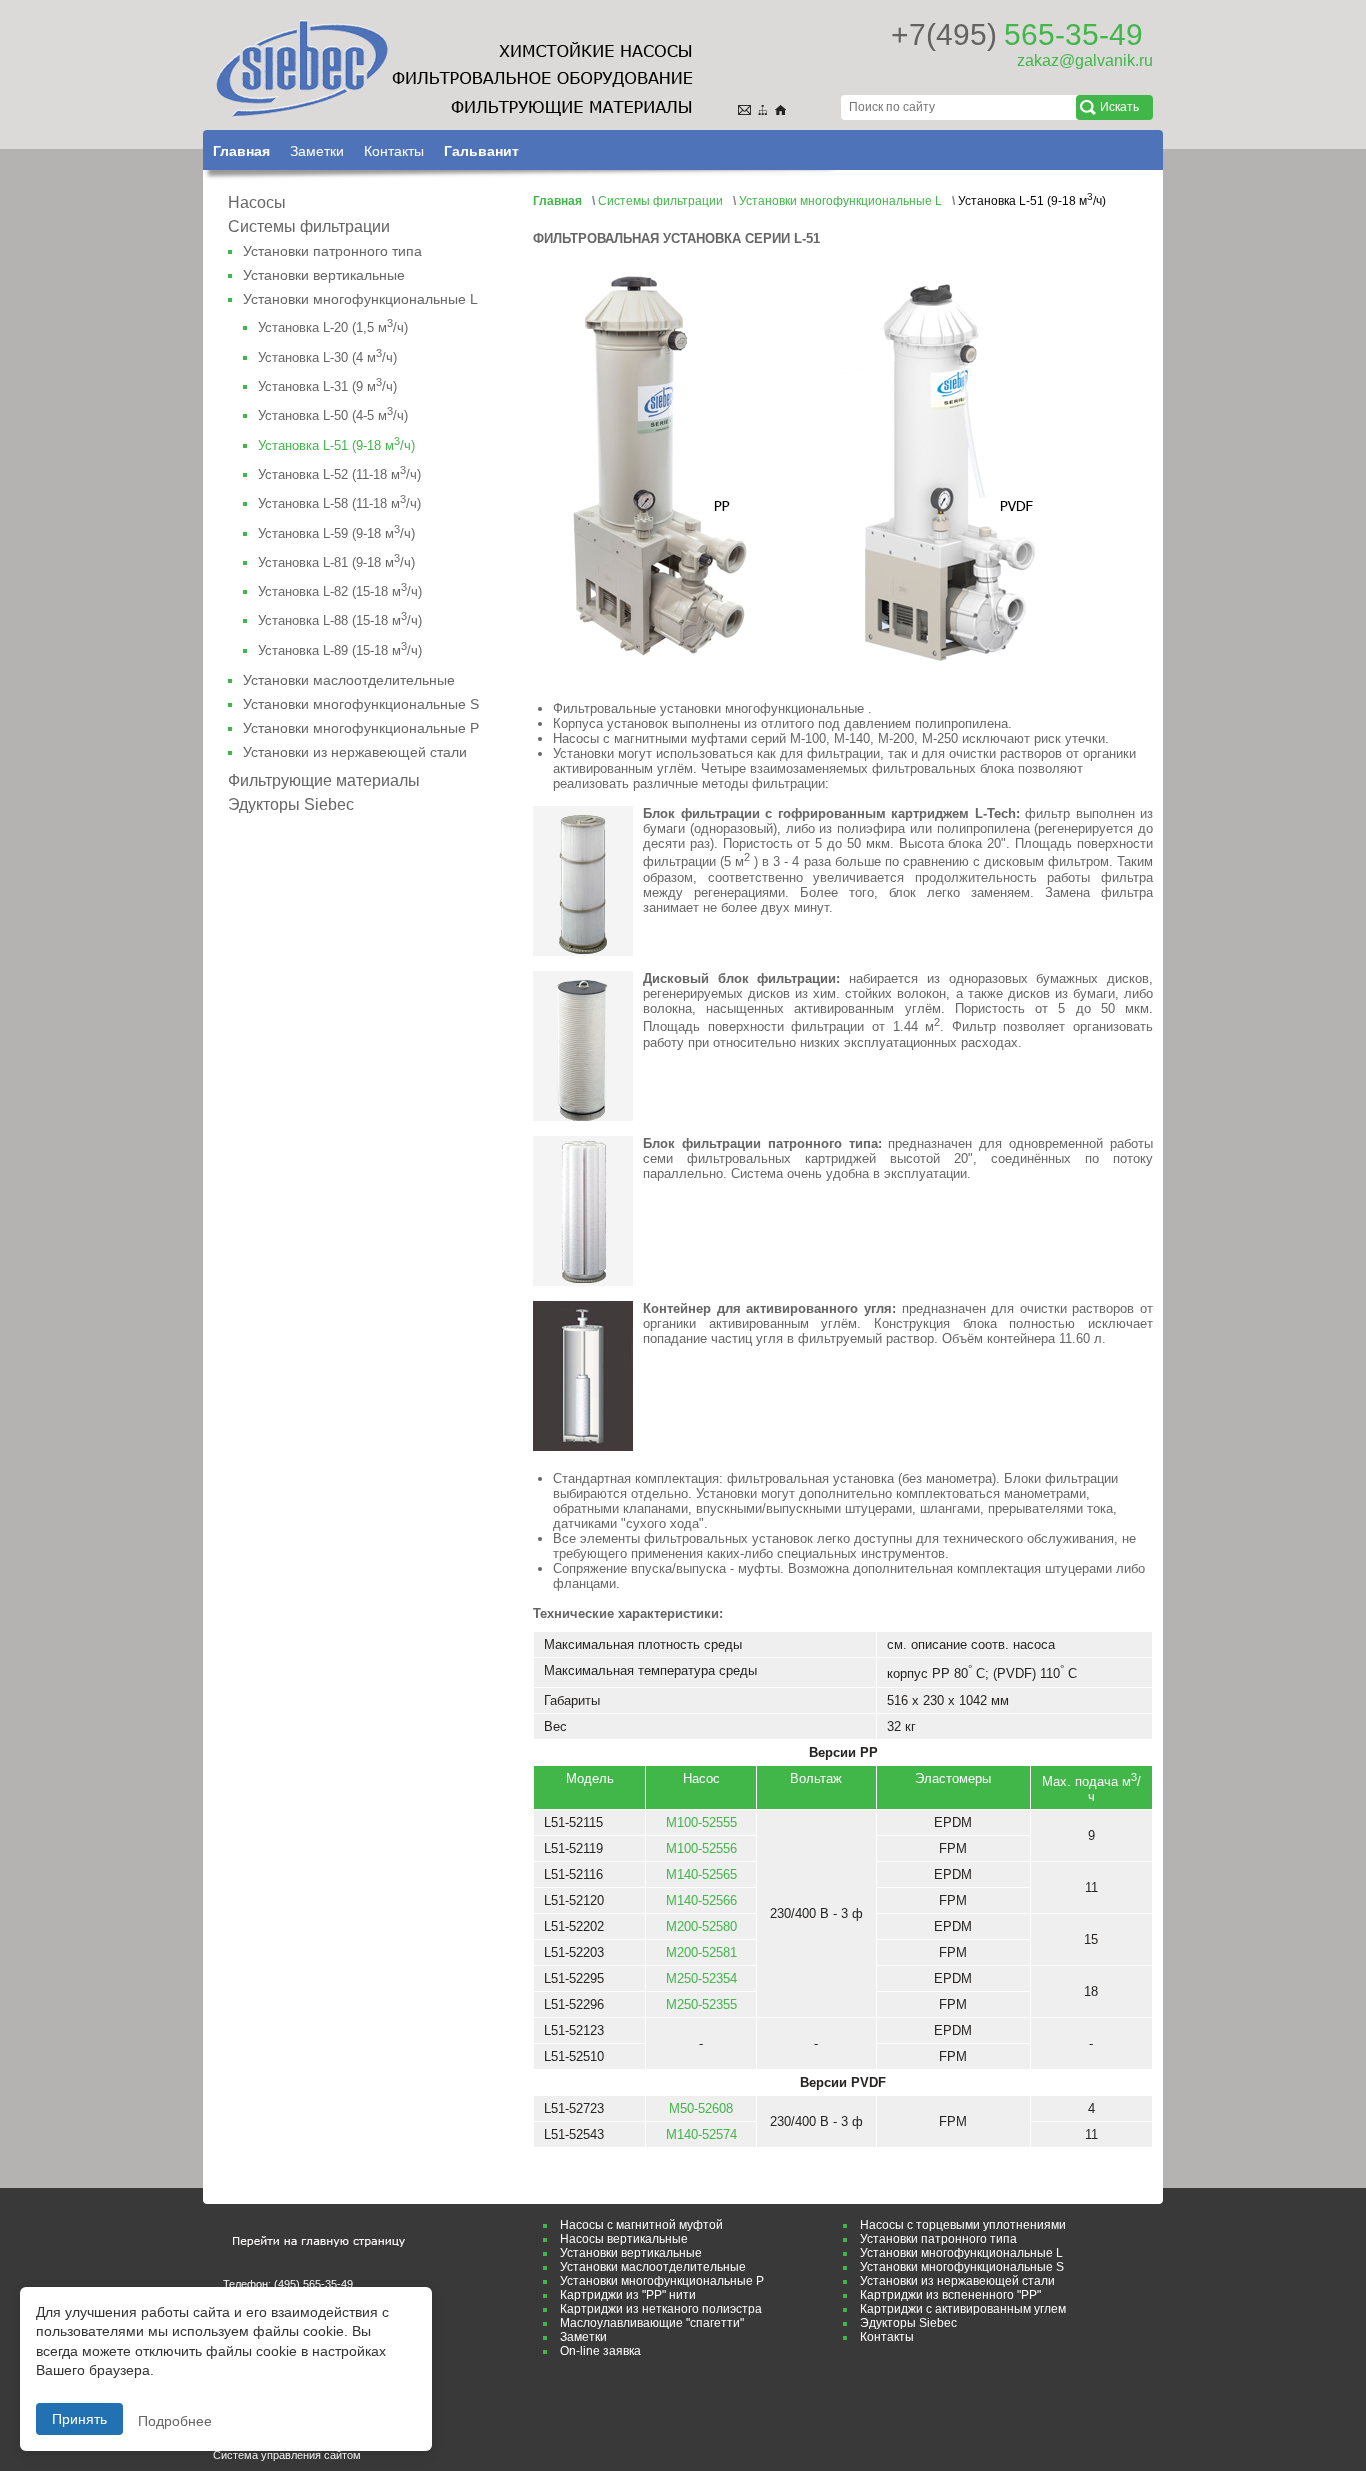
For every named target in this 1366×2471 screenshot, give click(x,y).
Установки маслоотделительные (349, 680)
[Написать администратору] (747, 107)
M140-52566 (701, 1900)
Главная (241, 151)
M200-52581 (701, 1952)
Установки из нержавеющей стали (355, 752)
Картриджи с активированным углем (963, 2309)
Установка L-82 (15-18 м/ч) (340, 591)
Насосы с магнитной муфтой (641, 2225)
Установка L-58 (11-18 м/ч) (339, 503)
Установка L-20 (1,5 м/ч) (333, 327)
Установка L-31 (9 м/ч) (327, 386)
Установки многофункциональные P (361, 728)
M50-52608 (701, 2108)
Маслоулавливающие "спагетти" (652, 2323)
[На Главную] (783, 107)
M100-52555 (701, 1822)
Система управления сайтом (287, 2455)
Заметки (317, 151)
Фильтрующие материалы (324, 780)
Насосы (257, 202)
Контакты (394, 151)
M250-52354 (701, 1978)
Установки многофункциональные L (360, 299)
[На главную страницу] (453, 70)
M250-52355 (701, 2004)
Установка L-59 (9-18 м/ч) (336, 533)
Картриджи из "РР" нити (628, 2295)
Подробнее (175, 2421)
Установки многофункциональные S (361, 704)
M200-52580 (701, 1926)
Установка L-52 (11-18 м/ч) (339, 474)
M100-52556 (701, 1848)
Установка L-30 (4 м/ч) (327, 357)
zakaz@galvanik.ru (1085, 60)
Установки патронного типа (332, 251)
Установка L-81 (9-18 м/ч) (336, 562)
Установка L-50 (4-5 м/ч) (333, 415)
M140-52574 (701, 2134)
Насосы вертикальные (624, 2239)
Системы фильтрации (309, 226)
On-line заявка (600, 2351)
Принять (79, 2419)
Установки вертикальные (324, 275)
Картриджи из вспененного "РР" (950, 2295)
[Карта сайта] (765, 107)
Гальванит (481, 151)
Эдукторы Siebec (291, 804)
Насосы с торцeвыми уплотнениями (963, 2225)
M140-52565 (701, 1874)
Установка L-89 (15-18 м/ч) (340, 650)
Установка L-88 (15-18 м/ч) (340, 620)
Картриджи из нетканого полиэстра (661, 2309)
